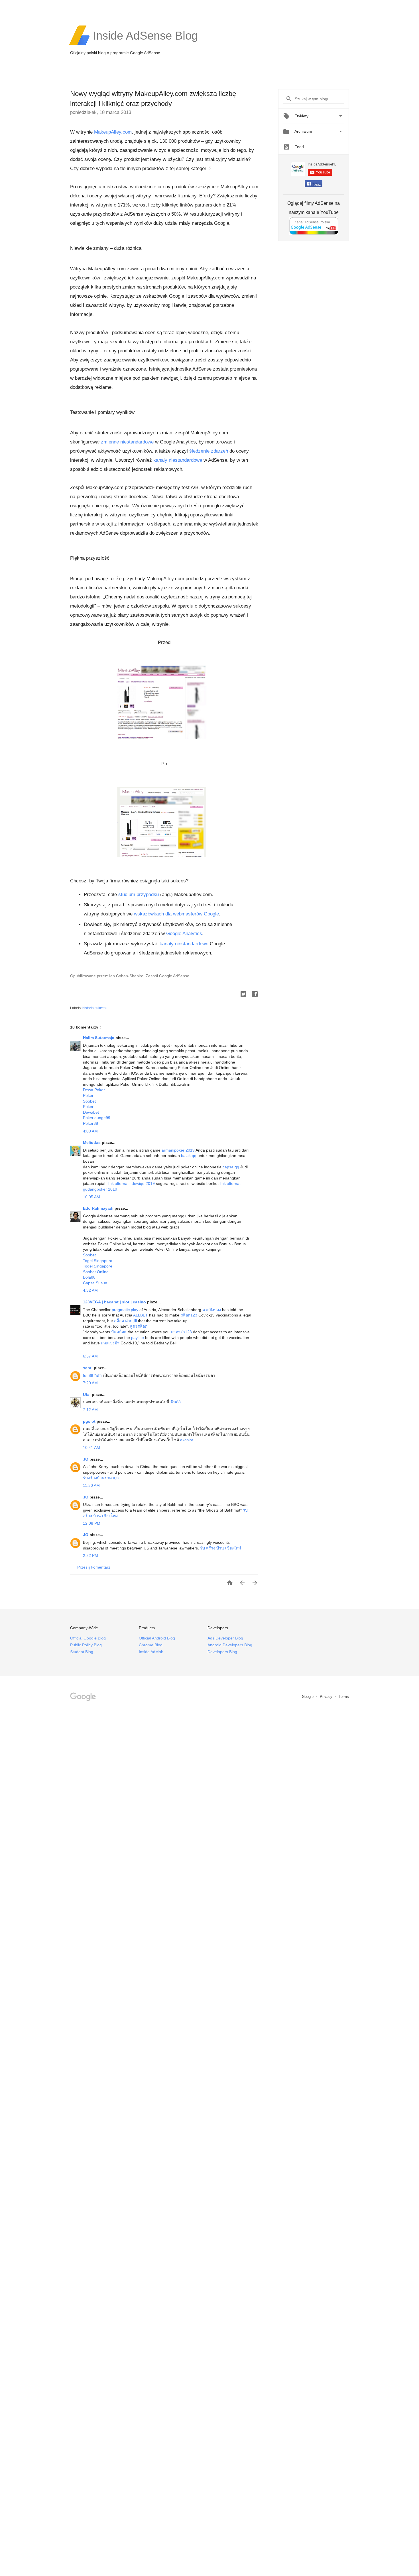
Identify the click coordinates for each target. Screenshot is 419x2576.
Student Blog (82, 1652)
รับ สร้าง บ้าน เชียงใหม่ (220, 1548)
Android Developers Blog (230, 1645)
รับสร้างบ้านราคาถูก (101, 1478)
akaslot (187, 1440)
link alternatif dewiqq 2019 (131, 1183)
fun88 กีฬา (92, 1375)
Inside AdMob (151, 1652)
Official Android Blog (157, 1638)
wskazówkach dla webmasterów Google (176, 914)
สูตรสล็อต (139, 1326)
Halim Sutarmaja (99, 1038)
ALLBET (141, 1315)
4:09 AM (90, 1131)
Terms (344, 1697)
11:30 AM (91, 1485)
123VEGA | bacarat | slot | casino (115, 1302)
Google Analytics (184, 934)
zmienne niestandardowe (127, 442)
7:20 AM (90, 1383)
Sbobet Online (96, 1272)
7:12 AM (90, 1410)
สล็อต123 (189, 1315)
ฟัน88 (176, 1402)
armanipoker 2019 (178, 1150)
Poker (88, 1095)
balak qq (189, 1156)
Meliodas (92, 1142)
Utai (87, 1395)
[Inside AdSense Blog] (145, 44)
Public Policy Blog (86, 1645)
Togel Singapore (98, 1266)
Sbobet (89, 1101)
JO (86, 1459)
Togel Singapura (98, 1261)
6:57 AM (90, 1356)
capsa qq (231, 1167)
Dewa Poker (94, 1090)
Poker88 (90, 1123)
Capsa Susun (95, 1283)
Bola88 (89, 1277)
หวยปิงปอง (212, 1310)
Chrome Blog (151, 1645)
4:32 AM (90, 1290)
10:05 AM (91, 1197)
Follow (317, 185)
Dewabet (91, 1112)
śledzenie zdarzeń (209, 451)
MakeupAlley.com (113, 132)
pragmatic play (125, 1310)
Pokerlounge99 (97, 1118)
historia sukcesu (95, 1008)
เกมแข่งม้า (110, 1343)
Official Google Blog (88, 1638)
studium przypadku (139, 895)
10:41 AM (91, 1448)
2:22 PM (90, 1555)
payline (138, 1338)
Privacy (327, 1697)
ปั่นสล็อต (119, 1332)
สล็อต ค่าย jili (125, 1321)
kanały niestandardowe (178, 460)
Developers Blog (222, 1652)
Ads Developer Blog (225, 1638)
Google (308, 1697)
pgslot (90, 1421)
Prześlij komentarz (94, 1567)
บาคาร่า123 (181, 1332)
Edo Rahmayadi (99, 1208)
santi (88, 1368)
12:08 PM (92, 1523)
